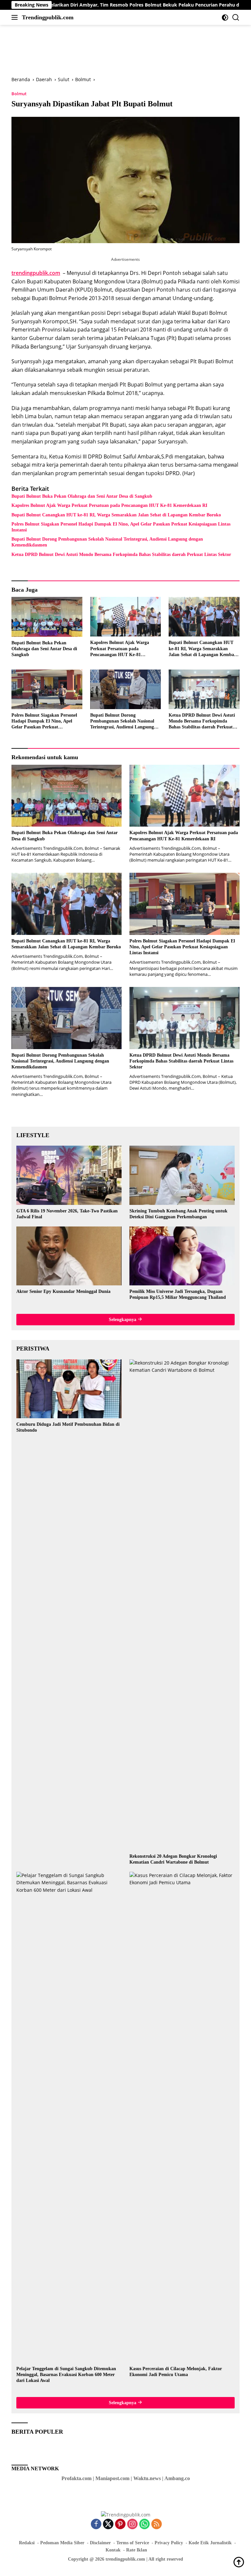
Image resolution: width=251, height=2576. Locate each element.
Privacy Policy (169, 2543)
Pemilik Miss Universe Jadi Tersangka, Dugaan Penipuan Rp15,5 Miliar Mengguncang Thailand (178, 1294)
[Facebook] (96, 2524)
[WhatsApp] (144, 2524)
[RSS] (157, 2524)
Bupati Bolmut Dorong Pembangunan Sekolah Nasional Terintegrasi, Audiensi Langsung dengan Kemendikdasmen (107, 542)
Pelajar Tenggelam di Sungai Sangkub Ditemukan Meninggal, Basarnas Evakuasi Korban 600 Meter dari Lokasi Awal (66, 2375)
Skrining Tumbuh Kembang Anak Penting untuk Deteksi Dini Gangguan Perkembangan (178, 1214)
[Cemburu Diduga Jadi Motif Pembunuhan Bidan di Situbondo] (69, 1389)
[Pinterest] (120, 2524)
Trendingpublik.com (48, 17)
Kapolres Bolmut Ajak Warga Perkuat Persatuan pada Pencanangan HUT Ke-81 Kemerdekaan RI (109, 505)
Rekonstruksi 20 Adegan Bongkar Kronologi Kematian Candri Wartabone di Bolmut (173, 1859)
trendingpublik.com (36, 273)
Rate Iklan (137, 2550)
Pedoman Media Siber (62, 2543)
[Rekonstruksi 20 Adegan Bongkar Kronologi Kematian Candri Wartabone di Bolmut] (182, 1605)
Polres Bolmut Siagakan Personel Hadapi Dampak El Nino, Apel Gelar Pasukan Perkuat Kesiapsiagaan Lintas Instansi (121, 527)
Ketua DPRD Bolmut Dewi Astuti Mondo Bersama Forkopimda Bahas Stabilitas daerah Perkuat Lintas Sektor (121, 555)
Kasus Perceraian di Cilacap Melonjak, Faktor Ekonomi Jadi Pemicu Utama (176, 2372)
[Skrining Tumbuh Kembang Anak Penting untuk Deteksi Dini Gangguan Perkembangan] (182, 1175)
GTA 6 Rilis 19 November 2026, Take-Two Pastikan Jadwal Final (67, 1214)
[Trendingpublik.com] (126, 2514)
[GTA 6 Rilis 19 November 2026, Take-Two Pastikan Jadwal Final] (69, 1175)
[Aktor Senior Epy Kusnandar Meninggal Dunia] (69, 1256)
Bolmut (19, 94)
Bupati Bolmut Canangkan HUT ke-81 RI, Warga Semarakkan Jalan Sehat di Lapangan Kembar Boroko (116, 515)
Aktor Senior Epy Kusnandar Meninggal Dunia (63, 1291)
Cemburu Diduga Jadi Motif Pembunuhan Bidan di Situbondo (68, 1427)
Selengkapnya (123, 1320)
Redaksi (27, 2543)
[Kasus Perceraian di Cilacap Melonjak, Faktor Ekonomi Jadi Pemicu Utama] (182, 2117)
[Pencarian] (236, 18)
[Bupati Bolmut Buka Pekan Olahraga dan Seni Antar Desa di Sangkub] (47, 617)
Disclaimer (100, 2543)
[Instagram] (132, 2524)
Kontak (113, 2550)
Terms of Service (133, 2543)
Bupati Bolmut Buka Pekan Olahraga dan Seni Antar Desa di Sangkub (82, 496)
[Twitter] (108, 2524)
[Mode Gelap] (225, 18)
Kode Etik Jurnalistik (210, 2543)
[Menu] (16, 17)
